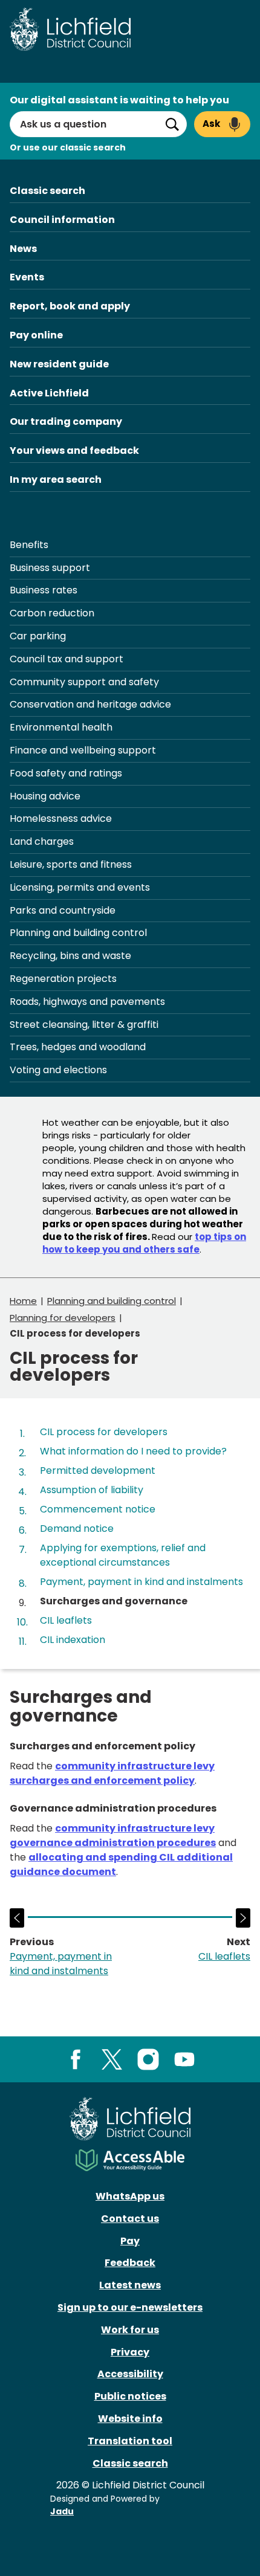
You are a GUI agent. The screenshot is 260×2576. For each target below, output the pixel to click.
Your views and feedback (74, 450)
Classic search (47, 191)
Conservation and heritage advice (90, 704)
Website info (130, 2419)
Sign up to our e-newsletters (130, 2307)
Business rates (44, 590)
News (23, 249)
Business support (50, 568)
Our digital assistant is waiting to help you (119, 100)
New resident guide (59, 364)
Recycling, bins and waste (70, 956)
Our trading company (66, 421)
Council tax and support (67, 659)
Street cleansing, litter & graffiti (84, 1025)
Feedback (130, 2263)
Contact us (130, 2219)
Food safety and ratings (66, 773)
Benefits (29, 545)
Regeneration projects (63, 979)
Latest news (130, 2285)
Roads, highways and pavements (87, 1002)
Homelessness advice (61, 818)
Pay (130, 2241)
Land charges (42, 841)
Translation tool (130, 2441)
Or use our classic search (68, 147)
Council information (62, 220)
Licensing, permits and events (80, 887)
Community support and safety (84, 682)
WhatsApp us (130, 2196)
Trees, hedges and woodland (78, 1047)
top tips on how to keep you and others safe (144, 1243)
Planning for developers (63, 1318)
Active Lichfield (49, 393)
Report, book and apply (70, 306)
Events (27, 277)
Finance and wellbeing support (83, 750)
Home (23, 1301)
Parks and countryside (63, 910)
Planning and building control (78, 933)
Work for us (130, 2330)
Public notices (130, 2396)
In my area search (56, 479)
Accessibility (130, 2374)
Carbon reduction (52, 613)
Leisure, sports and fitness (71, 864)
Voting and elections (58, 1070)
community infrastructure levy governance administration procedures (113, 1835)
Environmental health (61, 727)
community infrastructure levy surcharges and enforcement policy (112, 1773)
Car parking (38, 636)
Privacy (130, 2352)
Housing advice (45, 796)
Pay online (36, 335)
